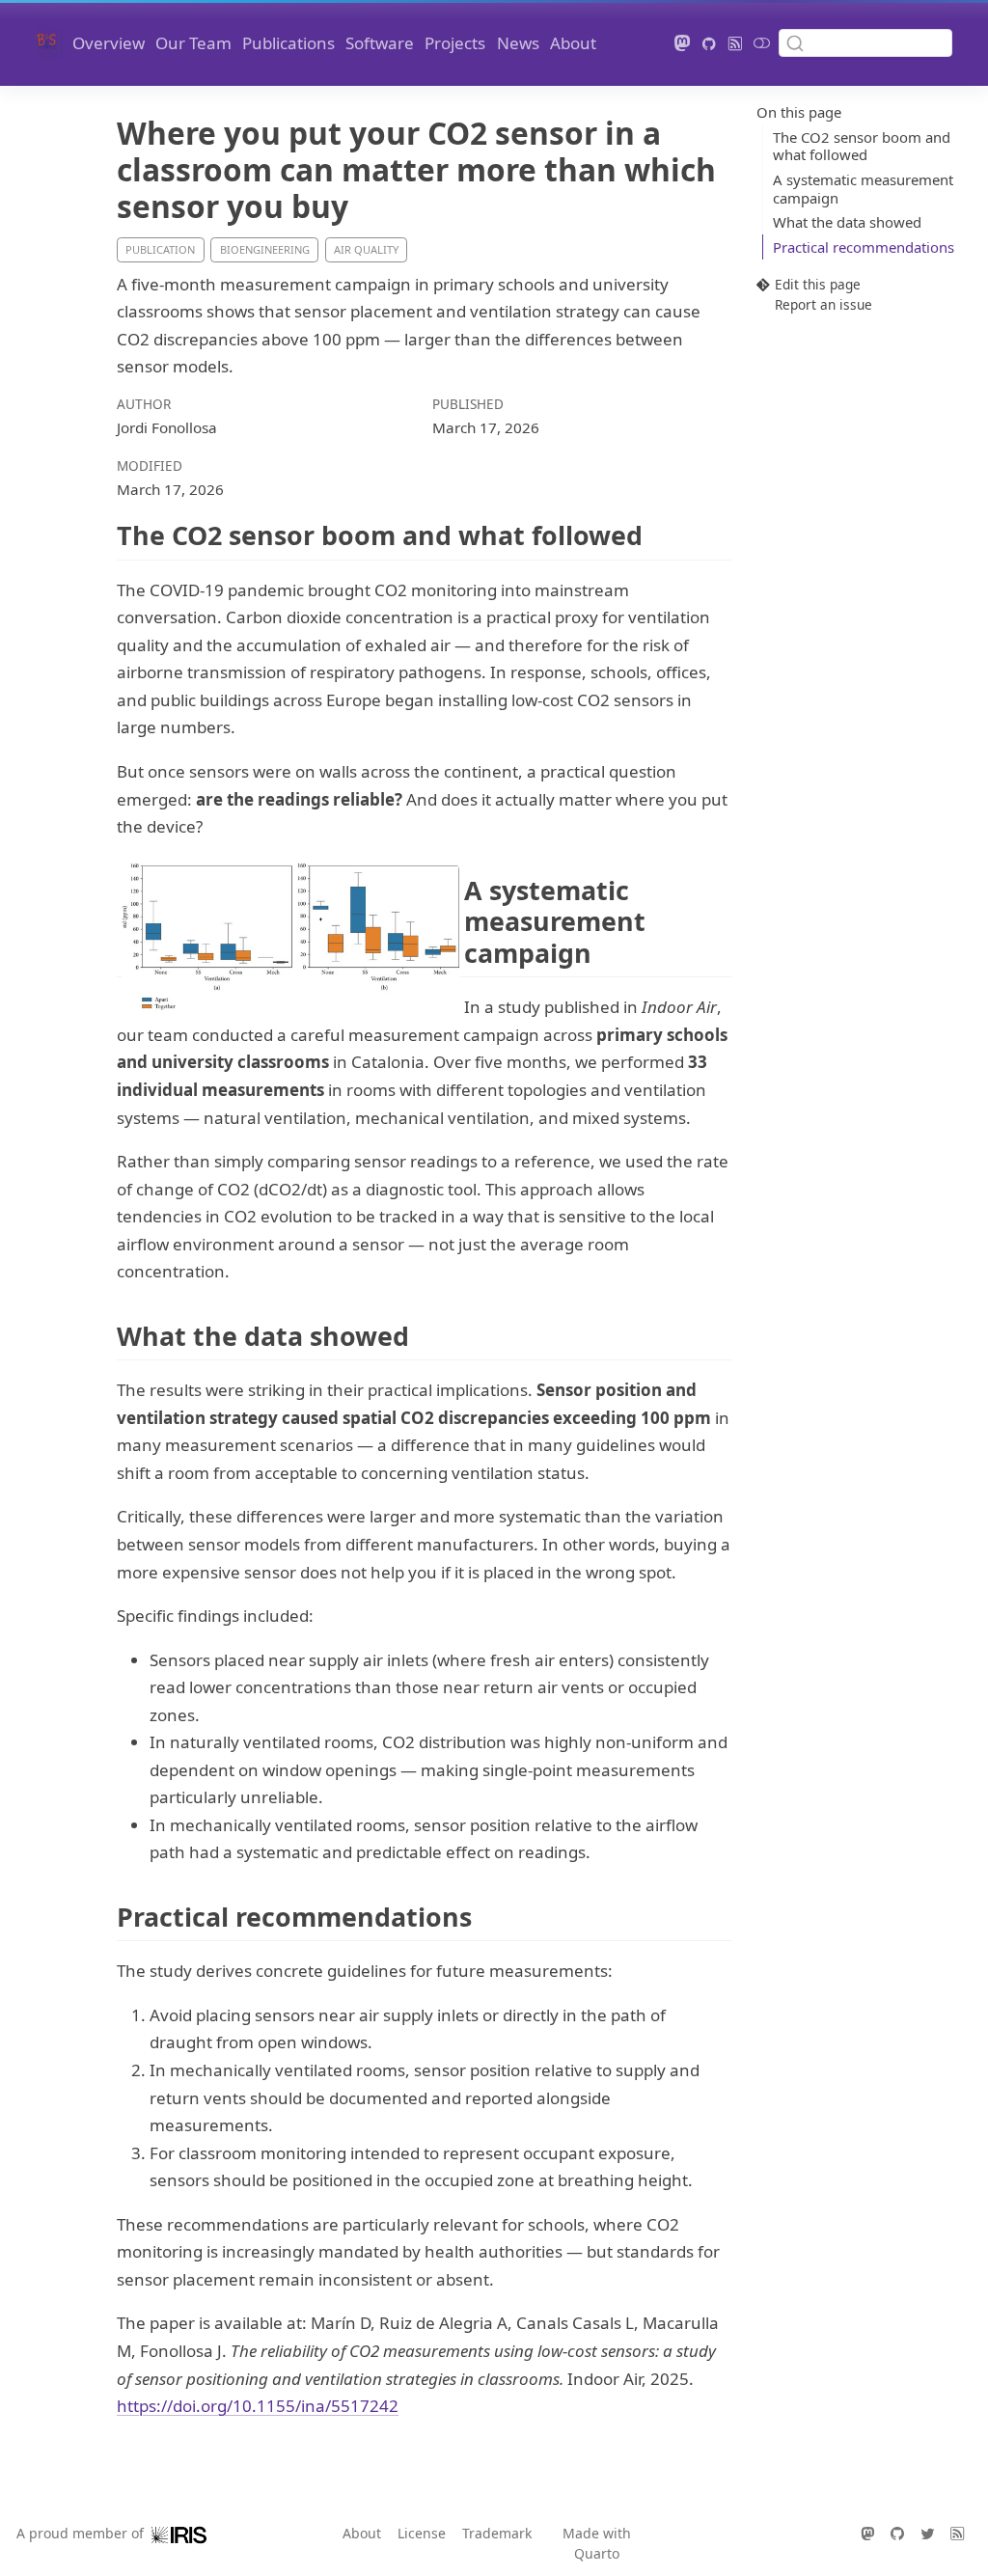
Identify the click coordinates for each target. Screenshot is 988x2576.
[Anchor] (660, 534)
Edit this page (818, 285)
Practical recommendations (864, 247)
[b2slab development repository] (710, 43)
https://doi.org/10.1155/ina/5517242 (258, 2406)
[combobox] (865, 43)
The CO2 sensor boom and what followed (862, 146)
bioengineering (265, 249)
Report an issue (823, 304)
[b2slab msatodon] (682, 43)
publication (160, 249)
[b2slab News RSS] (735, 43)
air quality (366, 249)
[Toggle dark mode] (762, 43)
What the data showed (847, 222)
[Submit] (795, 42)
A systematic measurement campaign (863, 189)
